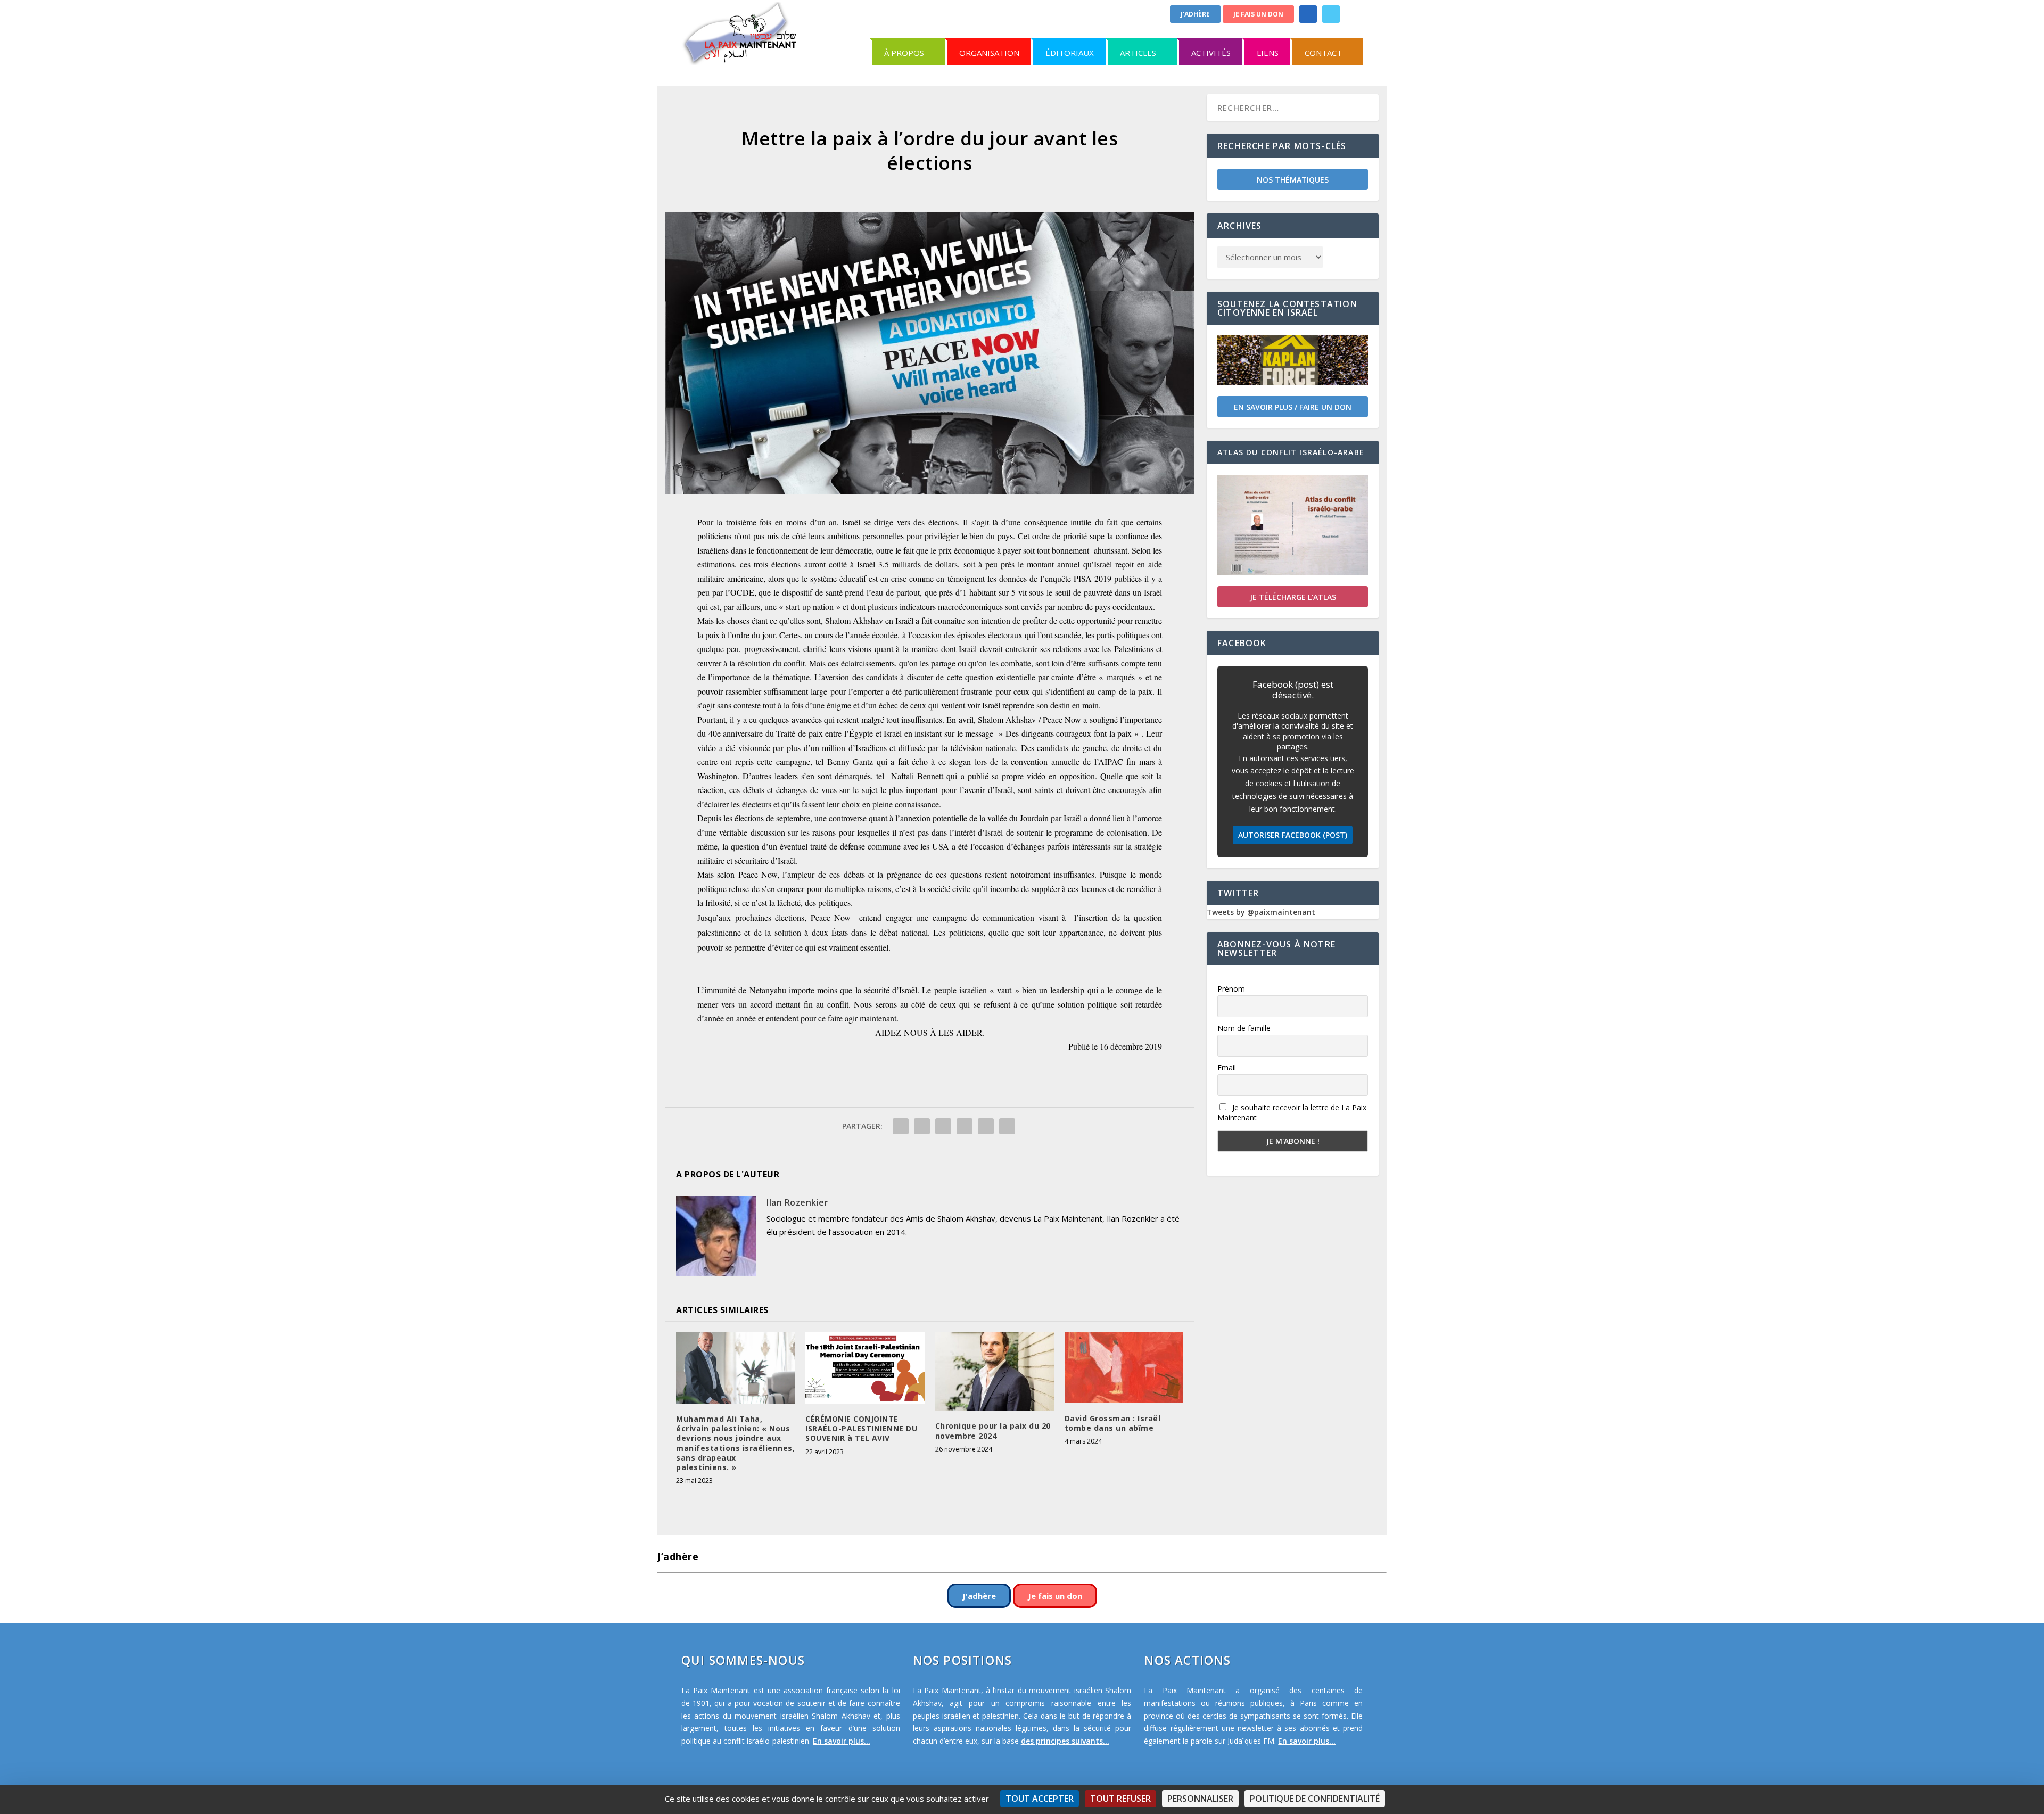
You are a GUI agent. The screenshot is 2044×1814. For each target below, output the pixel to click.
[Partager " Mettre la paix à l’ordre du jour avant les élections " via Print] (1007, 1126)
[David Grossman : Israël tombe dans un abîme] (1124, 1367)
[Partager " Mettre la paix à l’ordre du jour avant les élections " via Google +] (943, 1126)
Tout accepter (1040, 1799)
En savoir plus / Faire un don (1293, 407)
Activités (1211, 53)
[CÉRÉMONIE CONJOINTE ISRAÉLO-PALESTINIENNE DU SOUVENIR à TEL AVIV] (865, 1368)
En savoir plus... (842, 1741)
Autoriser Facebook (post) (1293, 835)
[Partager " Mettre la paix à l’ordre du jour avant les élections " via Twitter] (922, 1126)
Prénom (1231, 989)
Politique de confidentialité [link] (1315, 1799)
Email (1227, 1067)
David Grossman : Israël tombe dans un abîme (1113, 1423)
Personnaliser (1200, 1799)
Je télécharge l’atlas (1293, 597)
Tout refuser (1120, 1799)
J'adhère (1195, 14)
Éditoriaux (1070, 53)
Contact (1323, 53)
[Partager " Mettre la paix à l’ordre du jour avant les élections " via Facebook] (901, 1126)
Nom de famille (1244, 1028)
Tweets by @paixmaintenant (1261, 912)
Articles (1138, 53)
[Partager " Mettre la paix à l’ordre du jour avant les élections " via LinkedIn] (965, 1126)
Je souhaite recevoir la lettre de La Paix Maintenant (1292, 1112)
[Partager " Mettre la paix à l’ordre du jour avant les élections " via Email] (986, 1126)
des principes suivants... (1065, 1741)
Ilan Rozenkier (797, 1202)
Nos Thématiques (1293, 180)
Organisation (989, 53)
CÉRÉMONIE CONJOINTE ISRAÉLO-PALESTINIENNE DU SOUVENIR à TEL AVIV (861, 1428)
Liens (1268, 53)
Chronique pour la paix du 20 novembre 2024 (993, 1430)
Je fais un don (1258, 14)
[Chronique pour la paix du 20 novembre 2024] (995, 1371)
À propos (904, 53)
